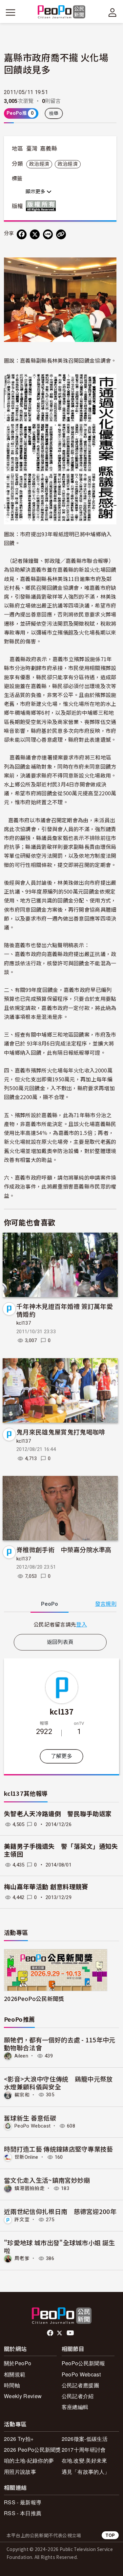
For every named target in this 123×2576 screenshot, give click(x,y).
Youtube (71, 2333)
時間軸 (12, 2385)
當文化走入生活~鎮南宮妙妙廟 (47, 2180)
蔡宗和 (22, 2095)
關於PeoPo (18, 2363)
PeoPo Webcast (32, 2126)
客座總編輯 (75, 2407)
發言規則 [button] (106, 1604)
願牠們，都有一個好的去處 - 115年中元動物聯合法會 (60, 2044)
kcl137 (24, 1323)
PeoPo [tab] (50, 1604)
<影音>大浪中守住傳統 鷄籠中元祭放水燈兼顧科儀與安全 (58, 2083)
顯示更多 (36, 192)
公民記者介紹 (78, 2396)
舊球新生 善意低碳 (30, 2118)
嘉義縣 (49, 149)
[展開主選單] (10, 12)
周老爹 (22, 2258)
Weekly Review (23, 2396)
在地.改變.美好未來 (84, 2460)
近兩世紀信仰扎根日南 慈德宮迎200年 (60, 2211)
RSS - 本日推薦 (23, 2513)
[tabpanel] (60, 1624)
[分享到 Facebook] (22, 234)
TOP (110, 2535)
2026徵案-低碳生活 (85, 2439)
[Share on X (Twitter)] (35, 234)
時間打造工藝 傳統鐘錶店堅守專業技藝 (59, 2149)
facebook (51, 2333)
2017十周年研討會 (84, 2450)
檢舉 (54, 113)
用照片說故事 (20, 2472)
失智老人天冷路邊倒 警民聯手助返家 (58, 1814)
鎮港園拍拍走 (30, 2188)
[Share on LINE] (48, 234)
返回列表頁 (60, 1642)
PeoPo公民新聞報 (83, 2363)
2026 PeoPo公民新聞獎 (32, 2450)
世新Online (26, 2157)
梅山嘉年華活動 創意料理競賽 (46, 1887)
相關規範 (15, 2374)
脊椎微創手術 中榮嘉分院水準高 (64, 1549)
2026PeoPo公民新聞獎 (34, 1998)
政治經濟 (39, 164)
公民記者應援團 (80, 2385)
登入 (82, 1624)
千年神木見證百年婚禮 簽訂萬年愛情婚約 (65, 1310)
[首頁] (61, 12)
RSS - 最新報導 (23, 2502)
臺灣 (32, 149)
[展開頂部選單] (113, 12)
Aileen (21, 2056)
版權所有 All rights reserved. (42, 206)
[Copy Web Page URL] (61, 234)
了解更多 (61, 1756)
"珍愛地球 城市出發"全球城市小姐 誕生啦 (59, 2246)
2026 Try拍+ (19, 2439)
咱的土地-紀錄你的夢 (29, 2460)
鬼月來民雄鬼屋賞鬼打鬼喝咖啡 (61, 1432)
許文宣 (22, 2220)
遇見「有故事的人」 (86, 2472)
